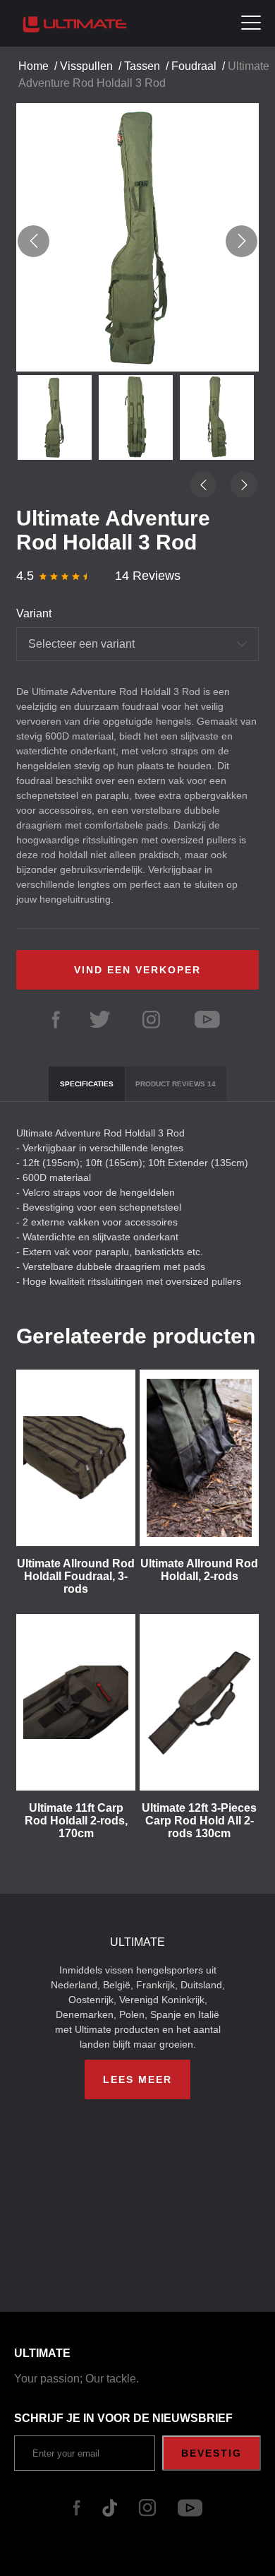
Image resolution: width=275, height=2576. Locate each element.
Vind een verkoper (137, 970)
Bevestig (212, 2453)
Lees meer (137, 2079)
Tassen (142, 66)
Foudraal (194, 66)
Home (33, 66)
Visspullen (86, 66)
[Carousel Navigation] (137, 241)
